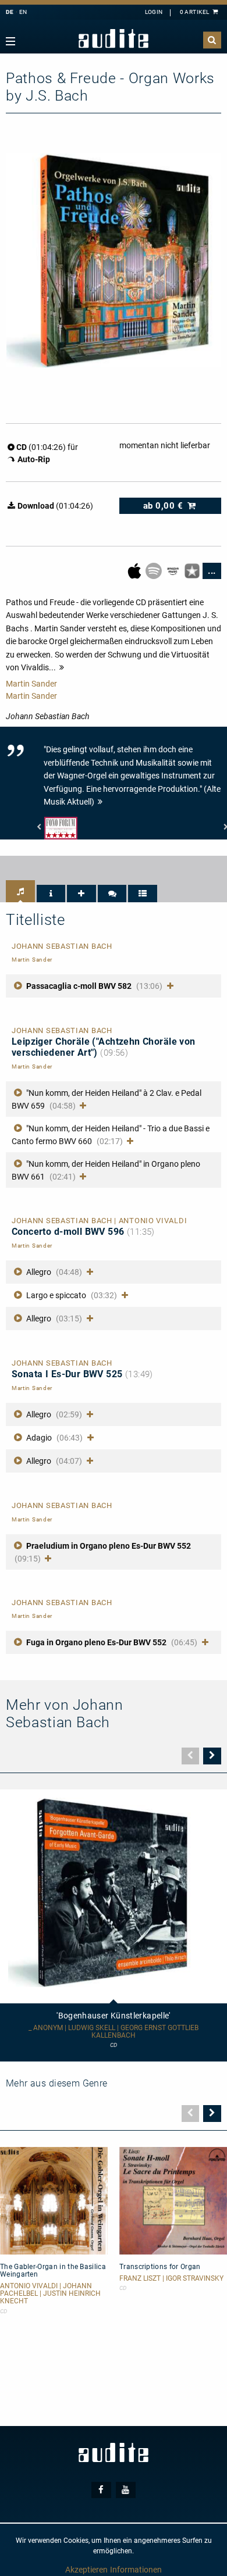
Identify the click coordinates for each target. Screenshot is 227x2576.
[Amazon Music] (174, 570)
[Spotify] (155, 570)
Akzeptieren (86, 2570)
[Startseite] (114, 39)
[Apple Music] (135, 570)
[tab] (20, 891)
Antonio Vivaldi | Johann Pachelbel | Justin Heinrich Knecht (50, 2294)
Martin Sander (31, 684)
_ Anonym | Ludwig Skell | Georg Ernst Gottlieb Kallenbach (114, 2032)
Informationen (136, 2570)
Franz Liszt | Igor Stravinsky (171, 2279)
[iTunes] (193, 570)
